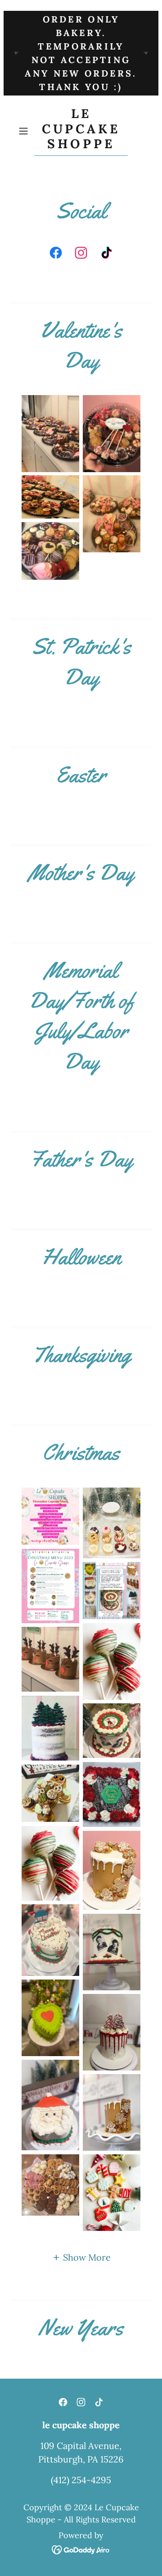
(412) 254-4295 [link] (81, 2480)
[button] (24, 131)
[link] (81, 131)
